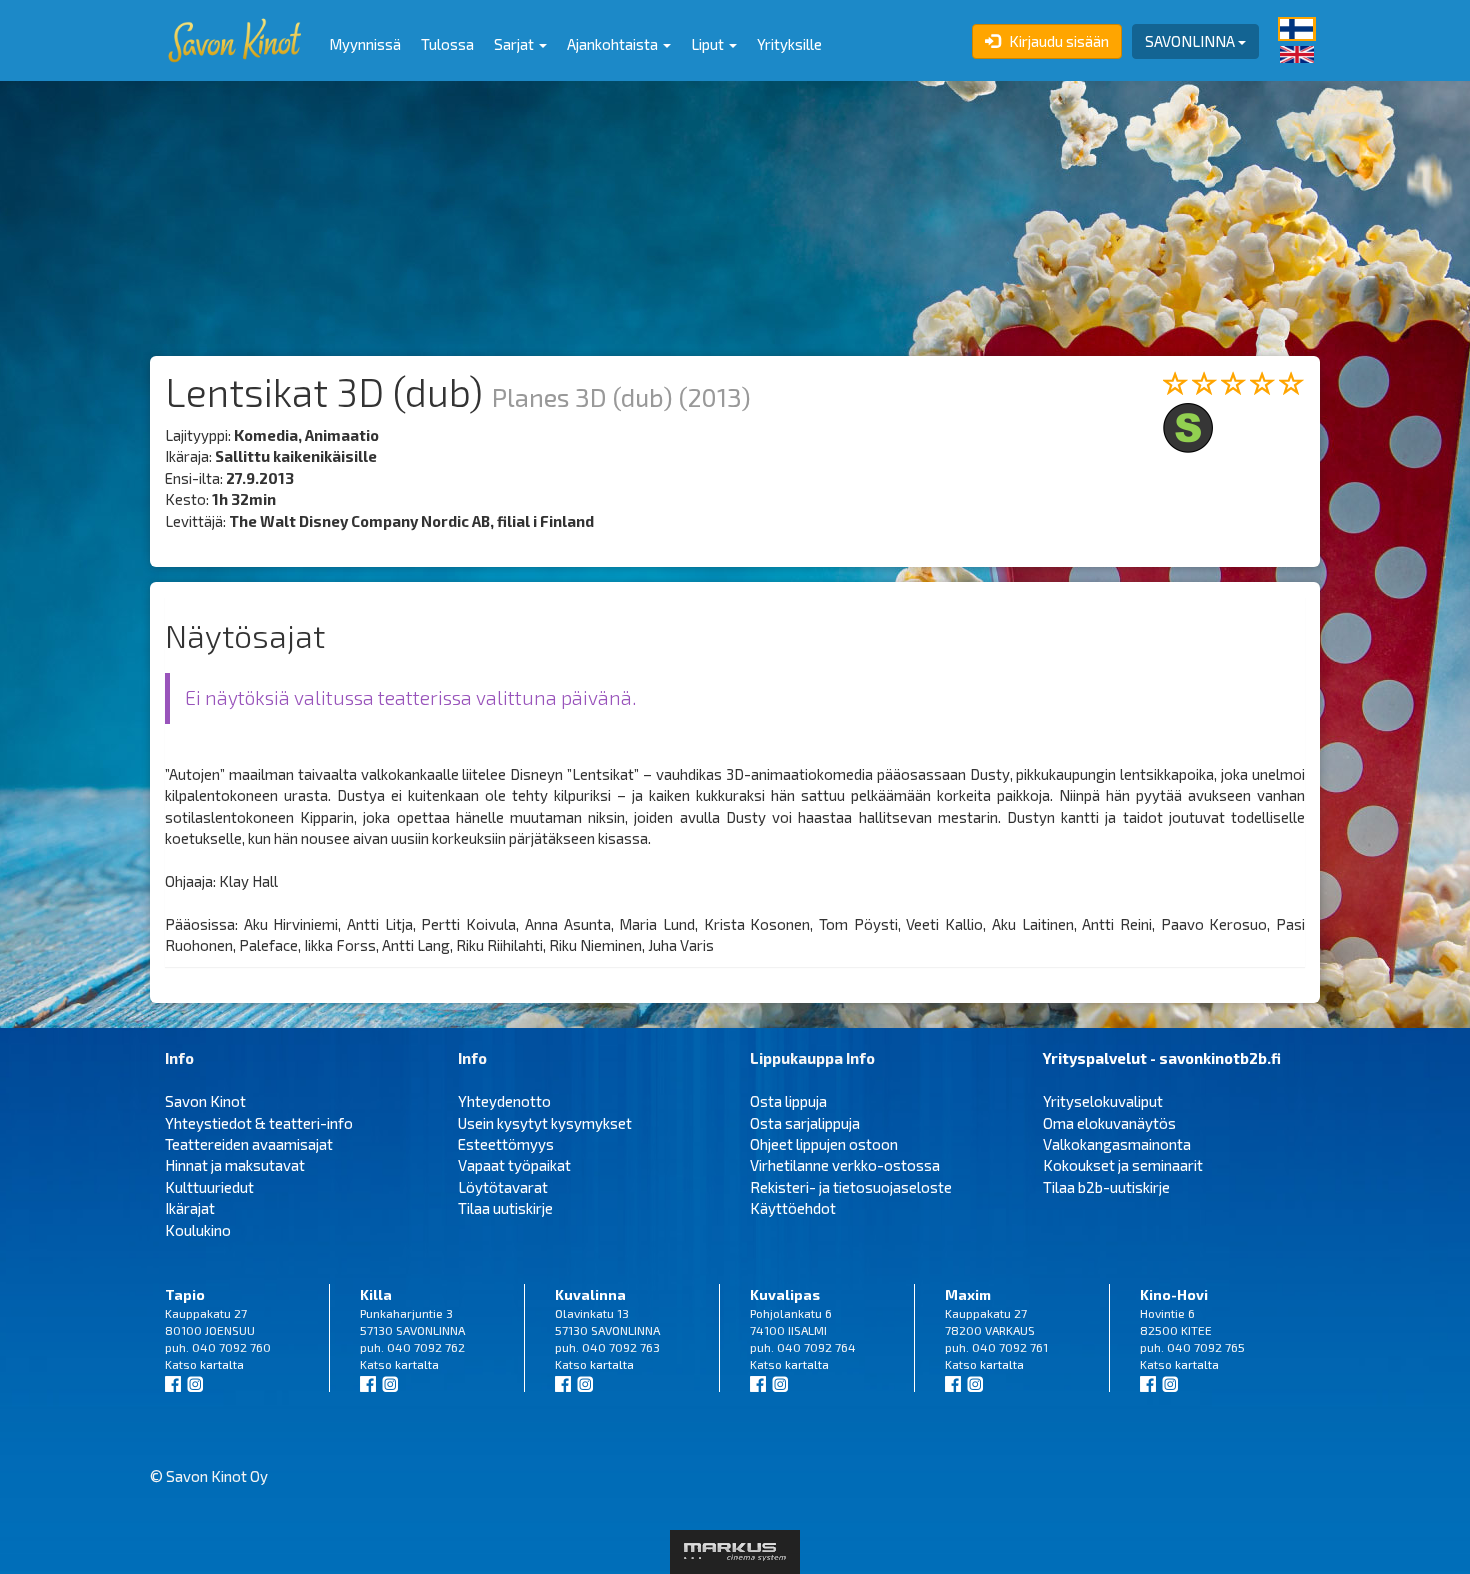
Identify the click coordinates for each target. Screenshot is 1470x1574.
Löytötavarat (503, 1187)
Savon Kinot (205, 1101)
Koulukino (198, 1230)
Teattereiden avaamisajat (249, 1144)
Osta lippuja (788, 1101)
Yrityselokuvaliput (1103, 1101)
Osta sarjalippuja (805, 1123)
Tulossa (447, 44)
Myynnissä (365, 44)
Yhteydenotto (504, 1101)
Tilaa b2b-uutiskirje (1106, 1187)
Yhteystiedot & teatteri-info (259, 1123)
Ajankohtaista (614, 44)
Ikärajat (190, 1208)
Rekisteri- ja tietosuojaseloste (851, 1187)
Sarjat (515, 44)
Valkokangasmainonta (1117, 1144)
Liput (709, 44)
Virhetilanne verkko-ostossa (845, 1165)
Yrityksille (789, 44)
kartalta (222, 1364)
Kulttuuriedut (209, 1187)
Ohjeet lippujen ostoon (824, 1144)
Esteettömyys (506, 1144)
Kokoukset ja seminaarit (1123, 1165)
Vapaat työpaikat (514, 1165)
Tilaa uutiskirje (505, 1208)
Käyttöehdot (793, 1208)
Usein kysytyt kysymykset (545, 1123)
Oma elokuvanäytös (1109, 1123)
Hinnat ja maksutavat (235, 1165)
